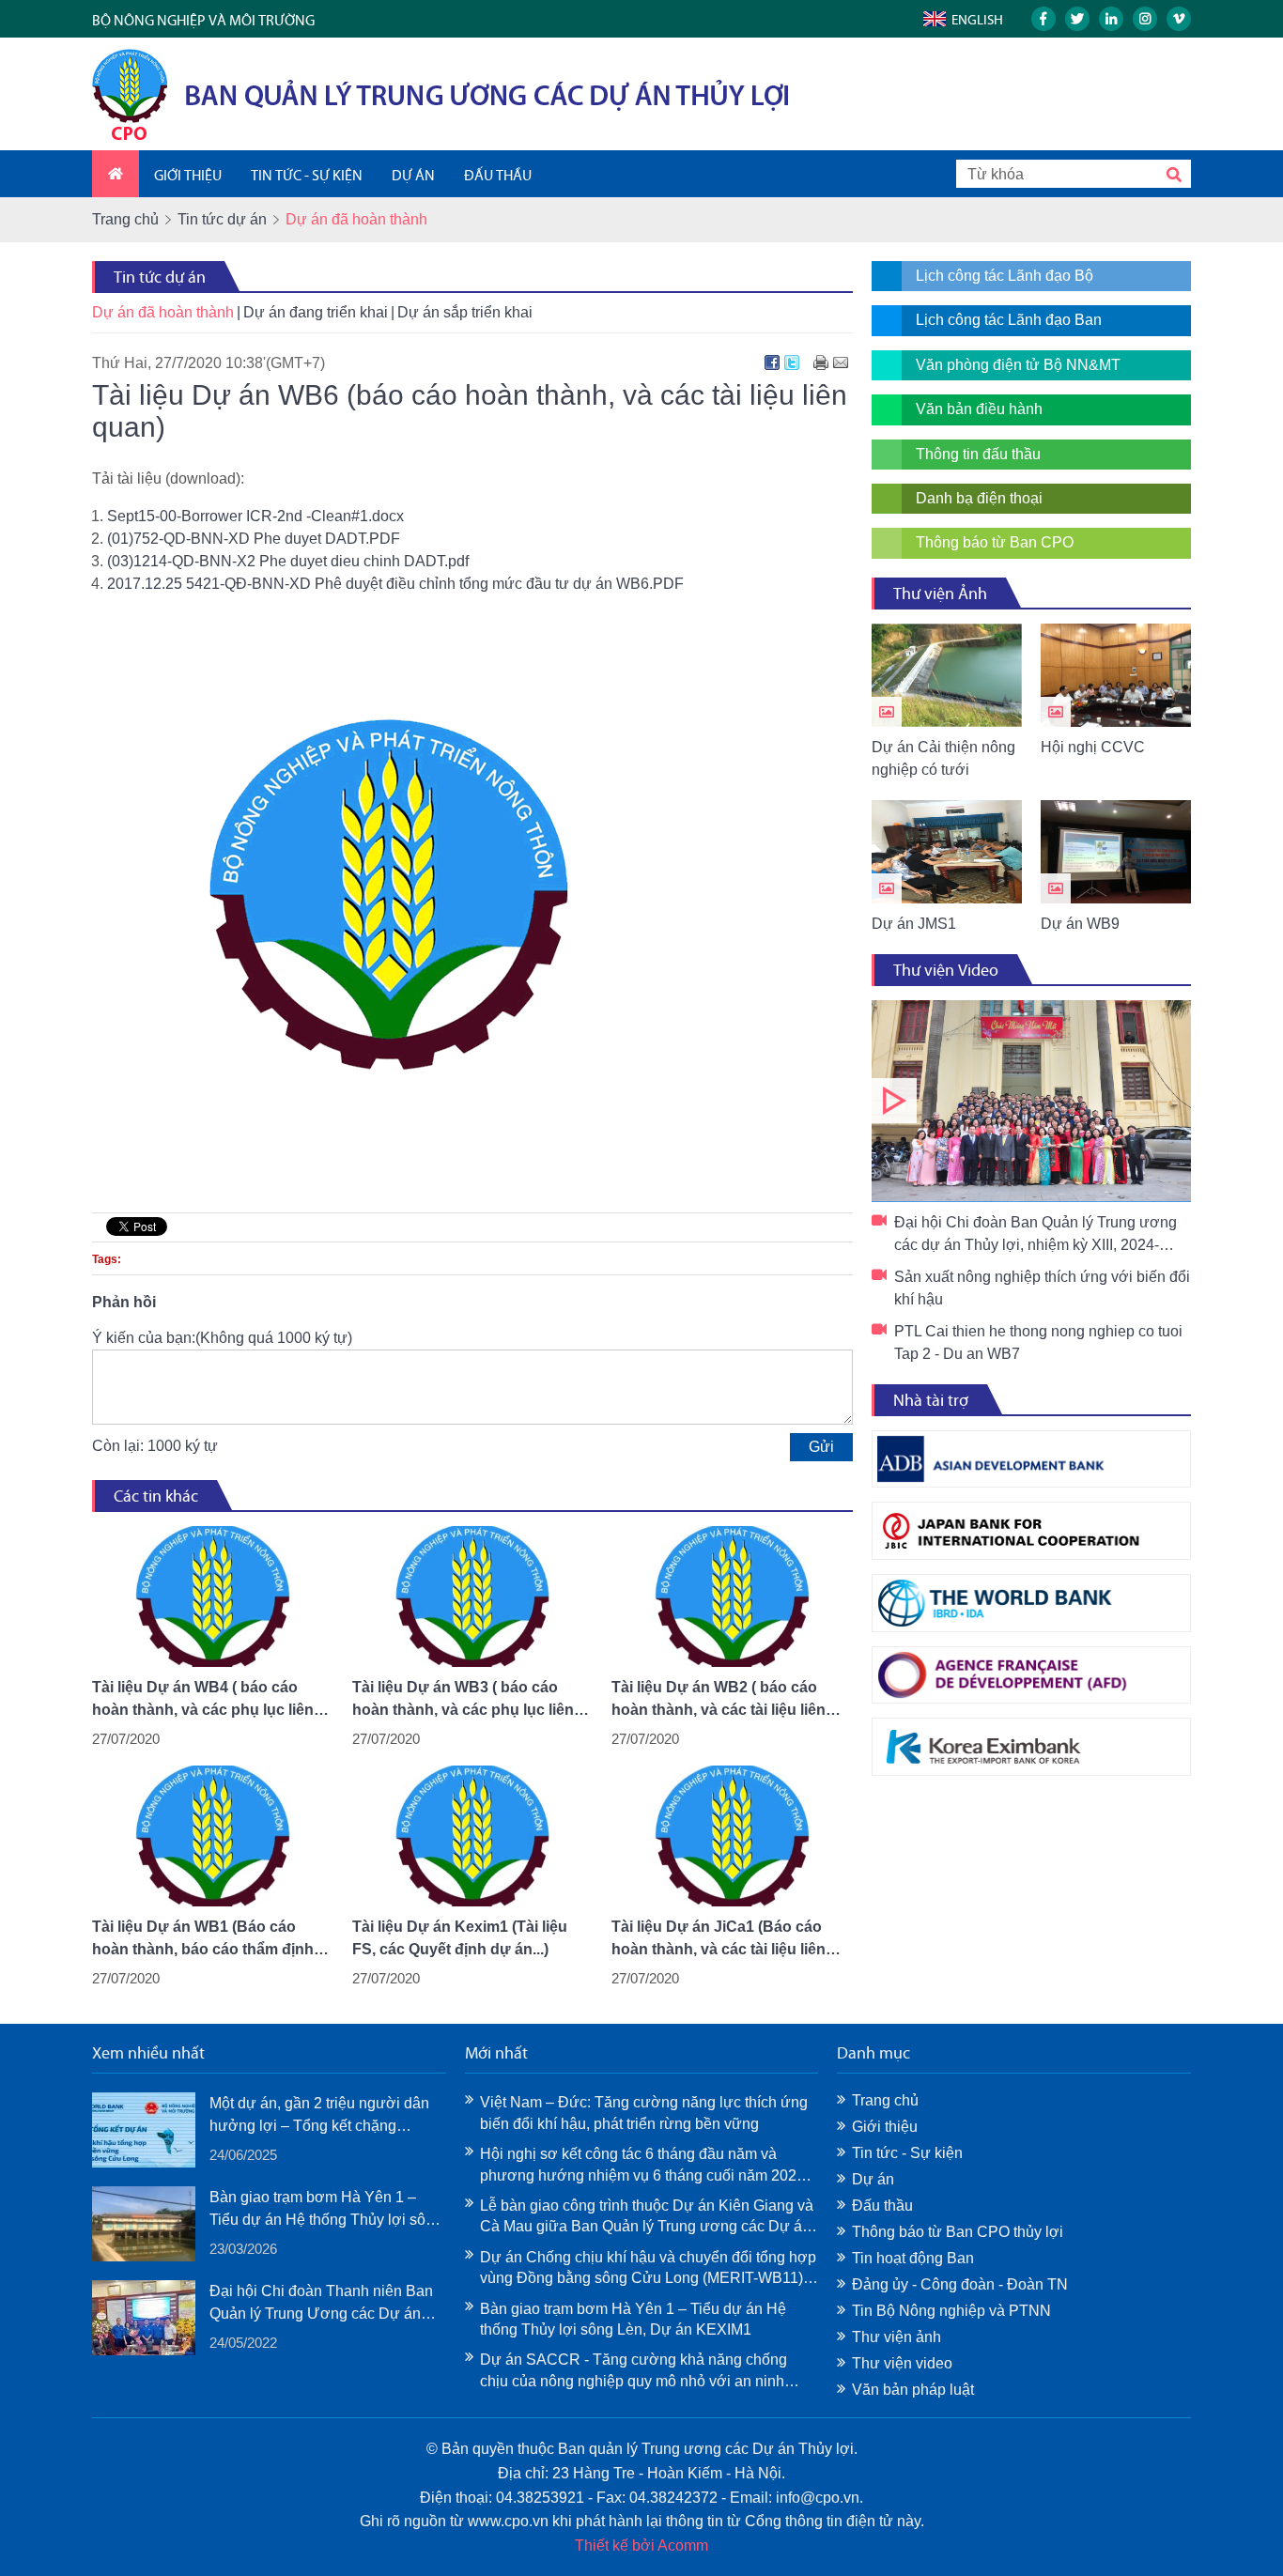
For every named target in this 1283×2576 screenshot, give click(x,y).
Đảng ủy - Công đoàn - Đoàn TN (960, 2284)
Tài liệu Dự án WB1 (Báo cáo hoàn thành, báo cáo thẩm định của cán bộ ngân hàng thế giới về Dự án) (211, 1940)
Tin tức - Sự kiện (907, 2153)
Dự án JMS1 (914, 924)
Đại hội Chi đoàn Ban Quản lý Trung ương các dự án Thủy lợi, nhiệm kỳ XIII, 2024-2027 (1031, 1101)
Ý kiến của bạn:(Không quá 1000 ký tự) (222, 1338)
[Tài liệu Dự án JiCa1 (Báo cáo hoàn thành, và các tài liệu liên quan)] (732, 1836)
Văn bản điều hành (979, 409)
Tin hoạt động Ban (913, 2258)
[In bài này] (821, 362)
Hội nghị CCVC (1093, 747)
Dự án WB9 (1080, 924)
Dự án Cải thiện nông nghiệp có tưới (943, 758)
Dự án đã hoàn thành (163, 312)
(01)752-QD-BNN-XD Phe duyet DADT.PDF (254, 539)
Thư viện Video (946, 970)
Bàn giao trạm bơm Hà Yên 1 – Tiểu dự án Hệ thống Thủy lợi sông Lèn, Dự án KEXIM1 (326, 2210)
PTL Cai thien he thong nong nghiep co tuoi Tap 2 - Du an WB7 (1038, 1342)
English (977, 20)
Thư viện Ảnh (940, 594)
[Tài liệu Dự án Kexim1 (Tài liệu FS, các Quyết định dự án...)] (473, 1836)
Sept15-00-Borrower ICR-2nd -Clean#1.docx (255, 516)
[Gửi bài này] (841, 362)
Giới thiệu (885, 2127)
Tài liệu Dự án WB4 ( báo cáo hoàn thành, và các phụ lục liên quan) (203, 1700)
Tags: (107, 1259)
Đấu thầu (882, 2206)
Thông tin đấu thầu (978, 454)
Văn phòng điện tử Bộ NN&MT (1018, 365)
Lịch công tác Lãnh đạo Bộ (1005, 276)
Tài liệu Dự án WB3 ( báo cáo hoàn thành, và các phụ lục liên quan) (463, 1700)
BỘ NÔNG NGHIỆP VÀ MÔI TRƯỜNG (203, 20)
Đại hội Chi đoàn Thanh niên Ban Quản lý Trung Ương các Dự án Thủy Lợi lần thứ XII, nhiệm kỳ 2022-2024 (321, 2304)
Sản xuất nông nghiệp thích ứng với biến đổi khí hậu (1042, 1288)
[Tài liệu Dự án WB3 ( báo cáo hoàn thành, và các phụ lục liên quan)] (473, 1597)
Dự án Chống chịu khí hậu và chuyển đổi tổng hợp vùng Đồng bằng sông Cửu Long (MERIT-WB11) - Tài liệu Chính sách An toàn (648, 2269)
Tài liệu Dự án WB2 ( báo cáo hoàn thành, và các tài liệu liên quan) (719, 1700)
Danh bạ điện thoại (979, 498)
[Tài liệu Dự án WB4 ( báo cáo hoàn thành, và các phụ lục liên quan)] (213, 1597)
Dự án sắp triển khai (465, 312)
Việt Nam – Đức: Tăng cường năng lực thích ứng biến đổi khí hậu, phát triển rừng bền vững (644, 2113)
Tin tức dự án (222, 219)
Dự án (873, 2179)
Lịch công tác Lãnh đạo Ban (1009, 320)
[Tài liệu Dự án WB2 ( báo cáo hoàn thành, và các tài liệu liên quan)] (732, 1597)
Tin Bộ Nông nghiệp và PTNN (951, 2311)
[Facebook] (772, 362)
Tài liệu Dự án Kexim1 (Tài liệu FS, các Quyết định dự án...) (460, 1938)
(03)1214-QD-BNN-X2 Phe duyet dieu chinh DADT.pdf (288, 561)
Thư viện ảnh (897, 2337)
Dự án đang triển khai (316, 312)
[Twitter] (792, 362)
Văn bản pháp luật (913, 2390)
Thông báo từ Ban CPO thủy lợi (958, 2232)
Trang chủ (125, 219)
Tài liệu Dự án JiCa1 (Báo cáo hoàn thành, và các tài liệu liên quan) (719, 1940)
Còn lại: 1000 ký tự (155, 1446)
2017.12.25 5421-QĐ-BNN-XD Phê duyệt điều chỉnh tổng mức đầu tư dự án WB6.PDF (395, 584)
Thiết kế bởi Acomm (641, 2545)
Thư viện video (902, 2363)
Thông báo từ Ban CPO (995, 542)
